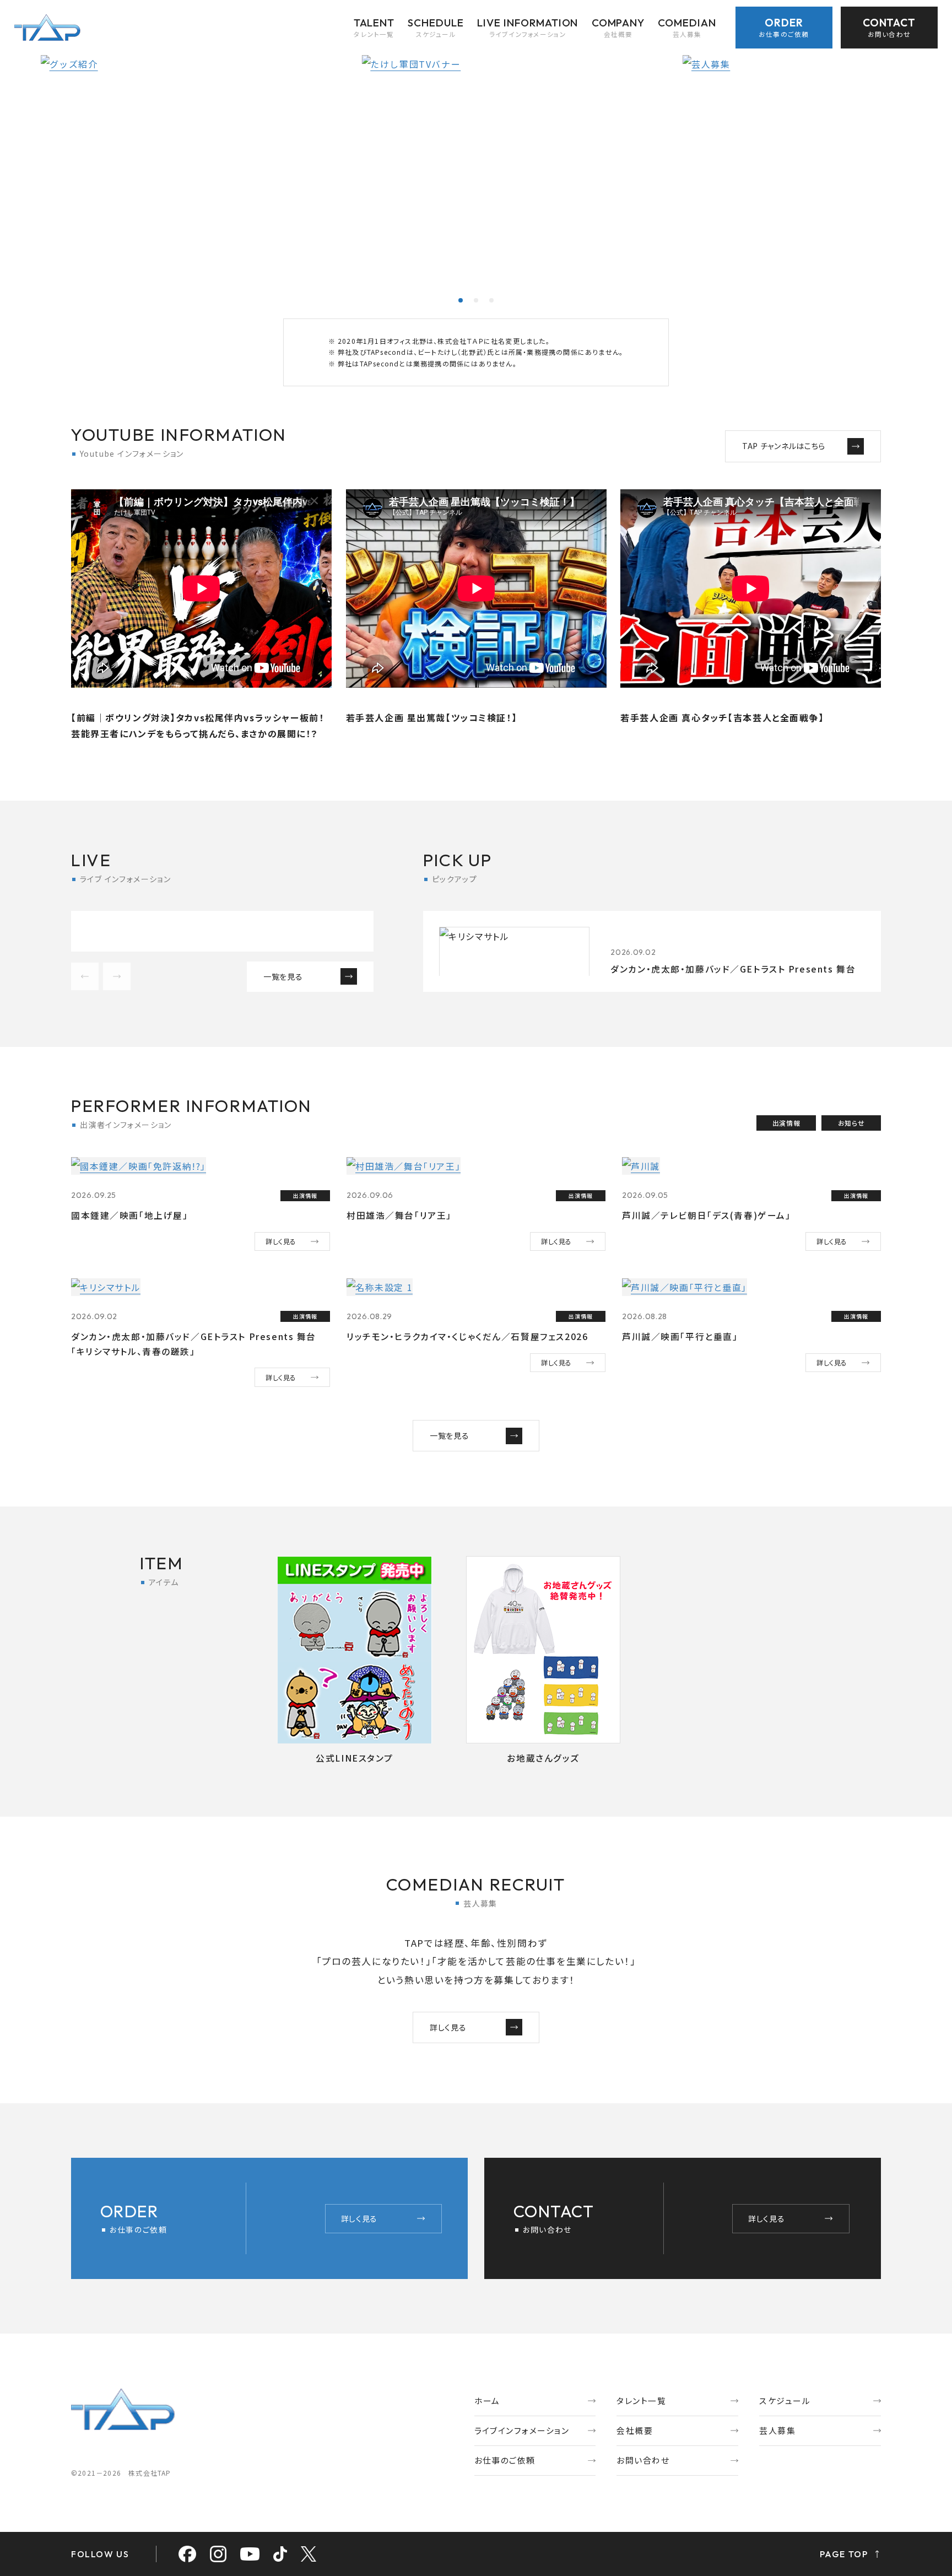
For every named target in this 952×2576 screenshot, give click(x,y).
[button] (461, 300)
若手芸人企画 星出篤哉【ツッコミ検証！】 (432, 717)
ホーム (487, 2401)
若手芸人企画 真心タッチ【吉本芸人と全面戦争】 (722, 717)
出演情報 (786, 1123)
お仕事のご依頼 (505, 2460)
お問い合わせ (643, 2460)
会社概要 (635, 2430)
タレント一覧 (641, 2401)
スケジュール (785, 2401)
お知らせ (851, 1123)
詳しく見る (281, 1241)
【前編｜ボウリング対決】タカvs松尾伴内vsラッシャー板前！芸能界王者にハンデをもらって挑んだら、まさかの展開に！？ (198, 725)
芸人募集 (777, 2430)
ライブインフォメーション (522, 2430)
